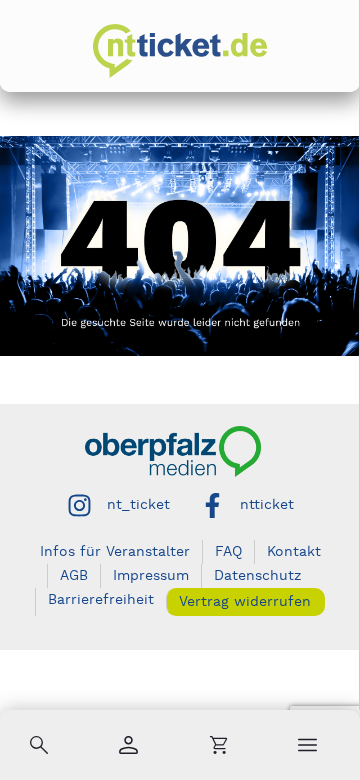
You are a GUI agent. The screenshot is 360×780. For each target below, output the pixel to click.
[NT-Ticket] (180, 51)
